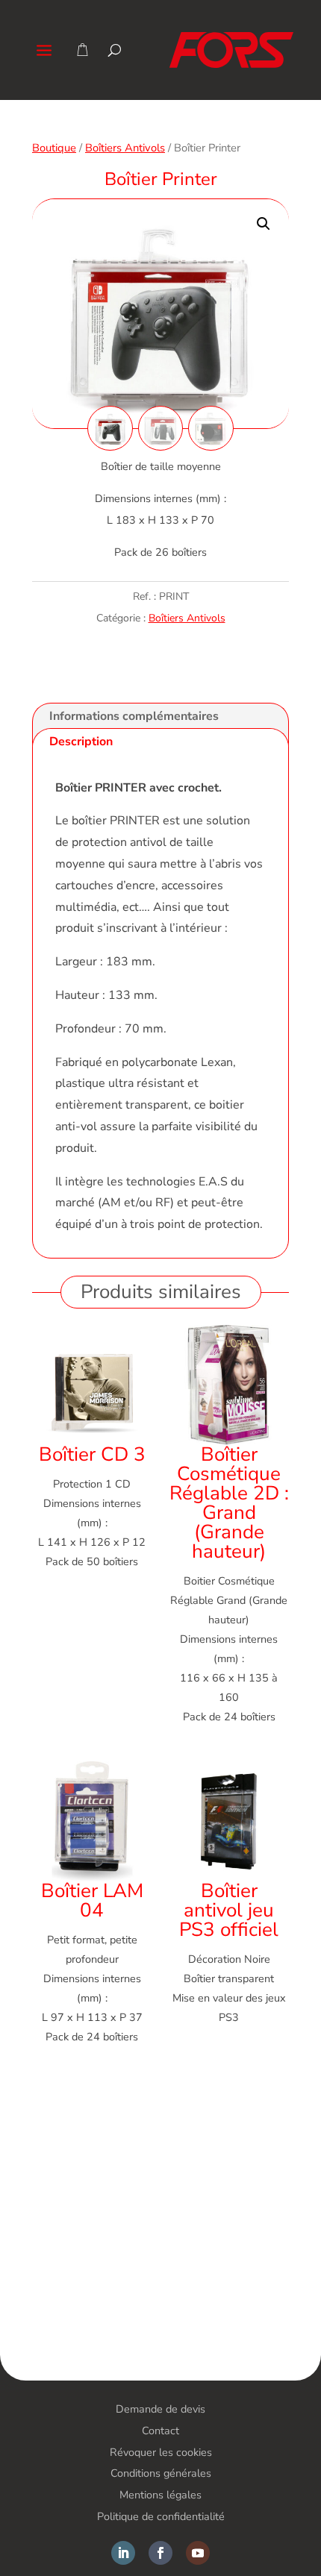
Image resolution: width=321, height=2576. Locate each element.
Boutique (54, 148)
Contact (160, 2431)
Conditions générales (161, 2473)
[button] (264, 224)
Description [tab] (81, 742)
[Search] (115, 50)
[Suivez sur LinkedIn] (123, 2553)
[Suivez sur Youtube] (198, 2553)
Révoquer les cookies (161, 2452)
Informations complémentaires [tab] (134, 716)
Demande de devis (160, 2409)
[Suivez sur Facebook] (160, 2553)
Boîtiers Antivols (125, 148)
